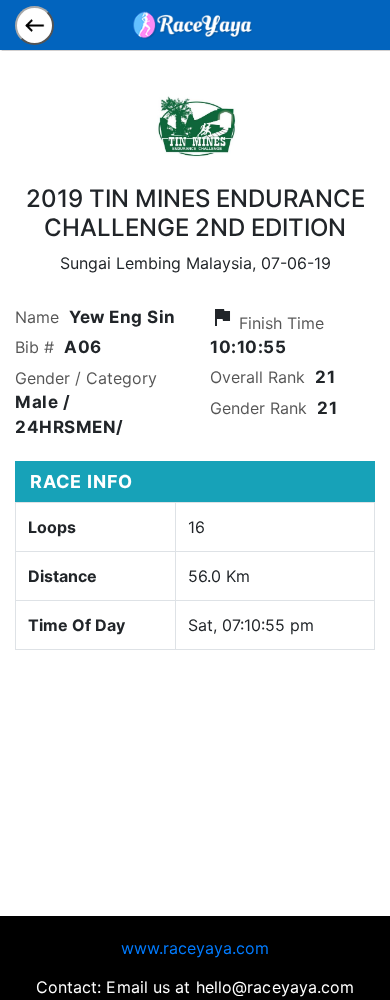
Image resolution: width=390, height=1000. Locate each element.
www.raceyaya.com (195, 948)
